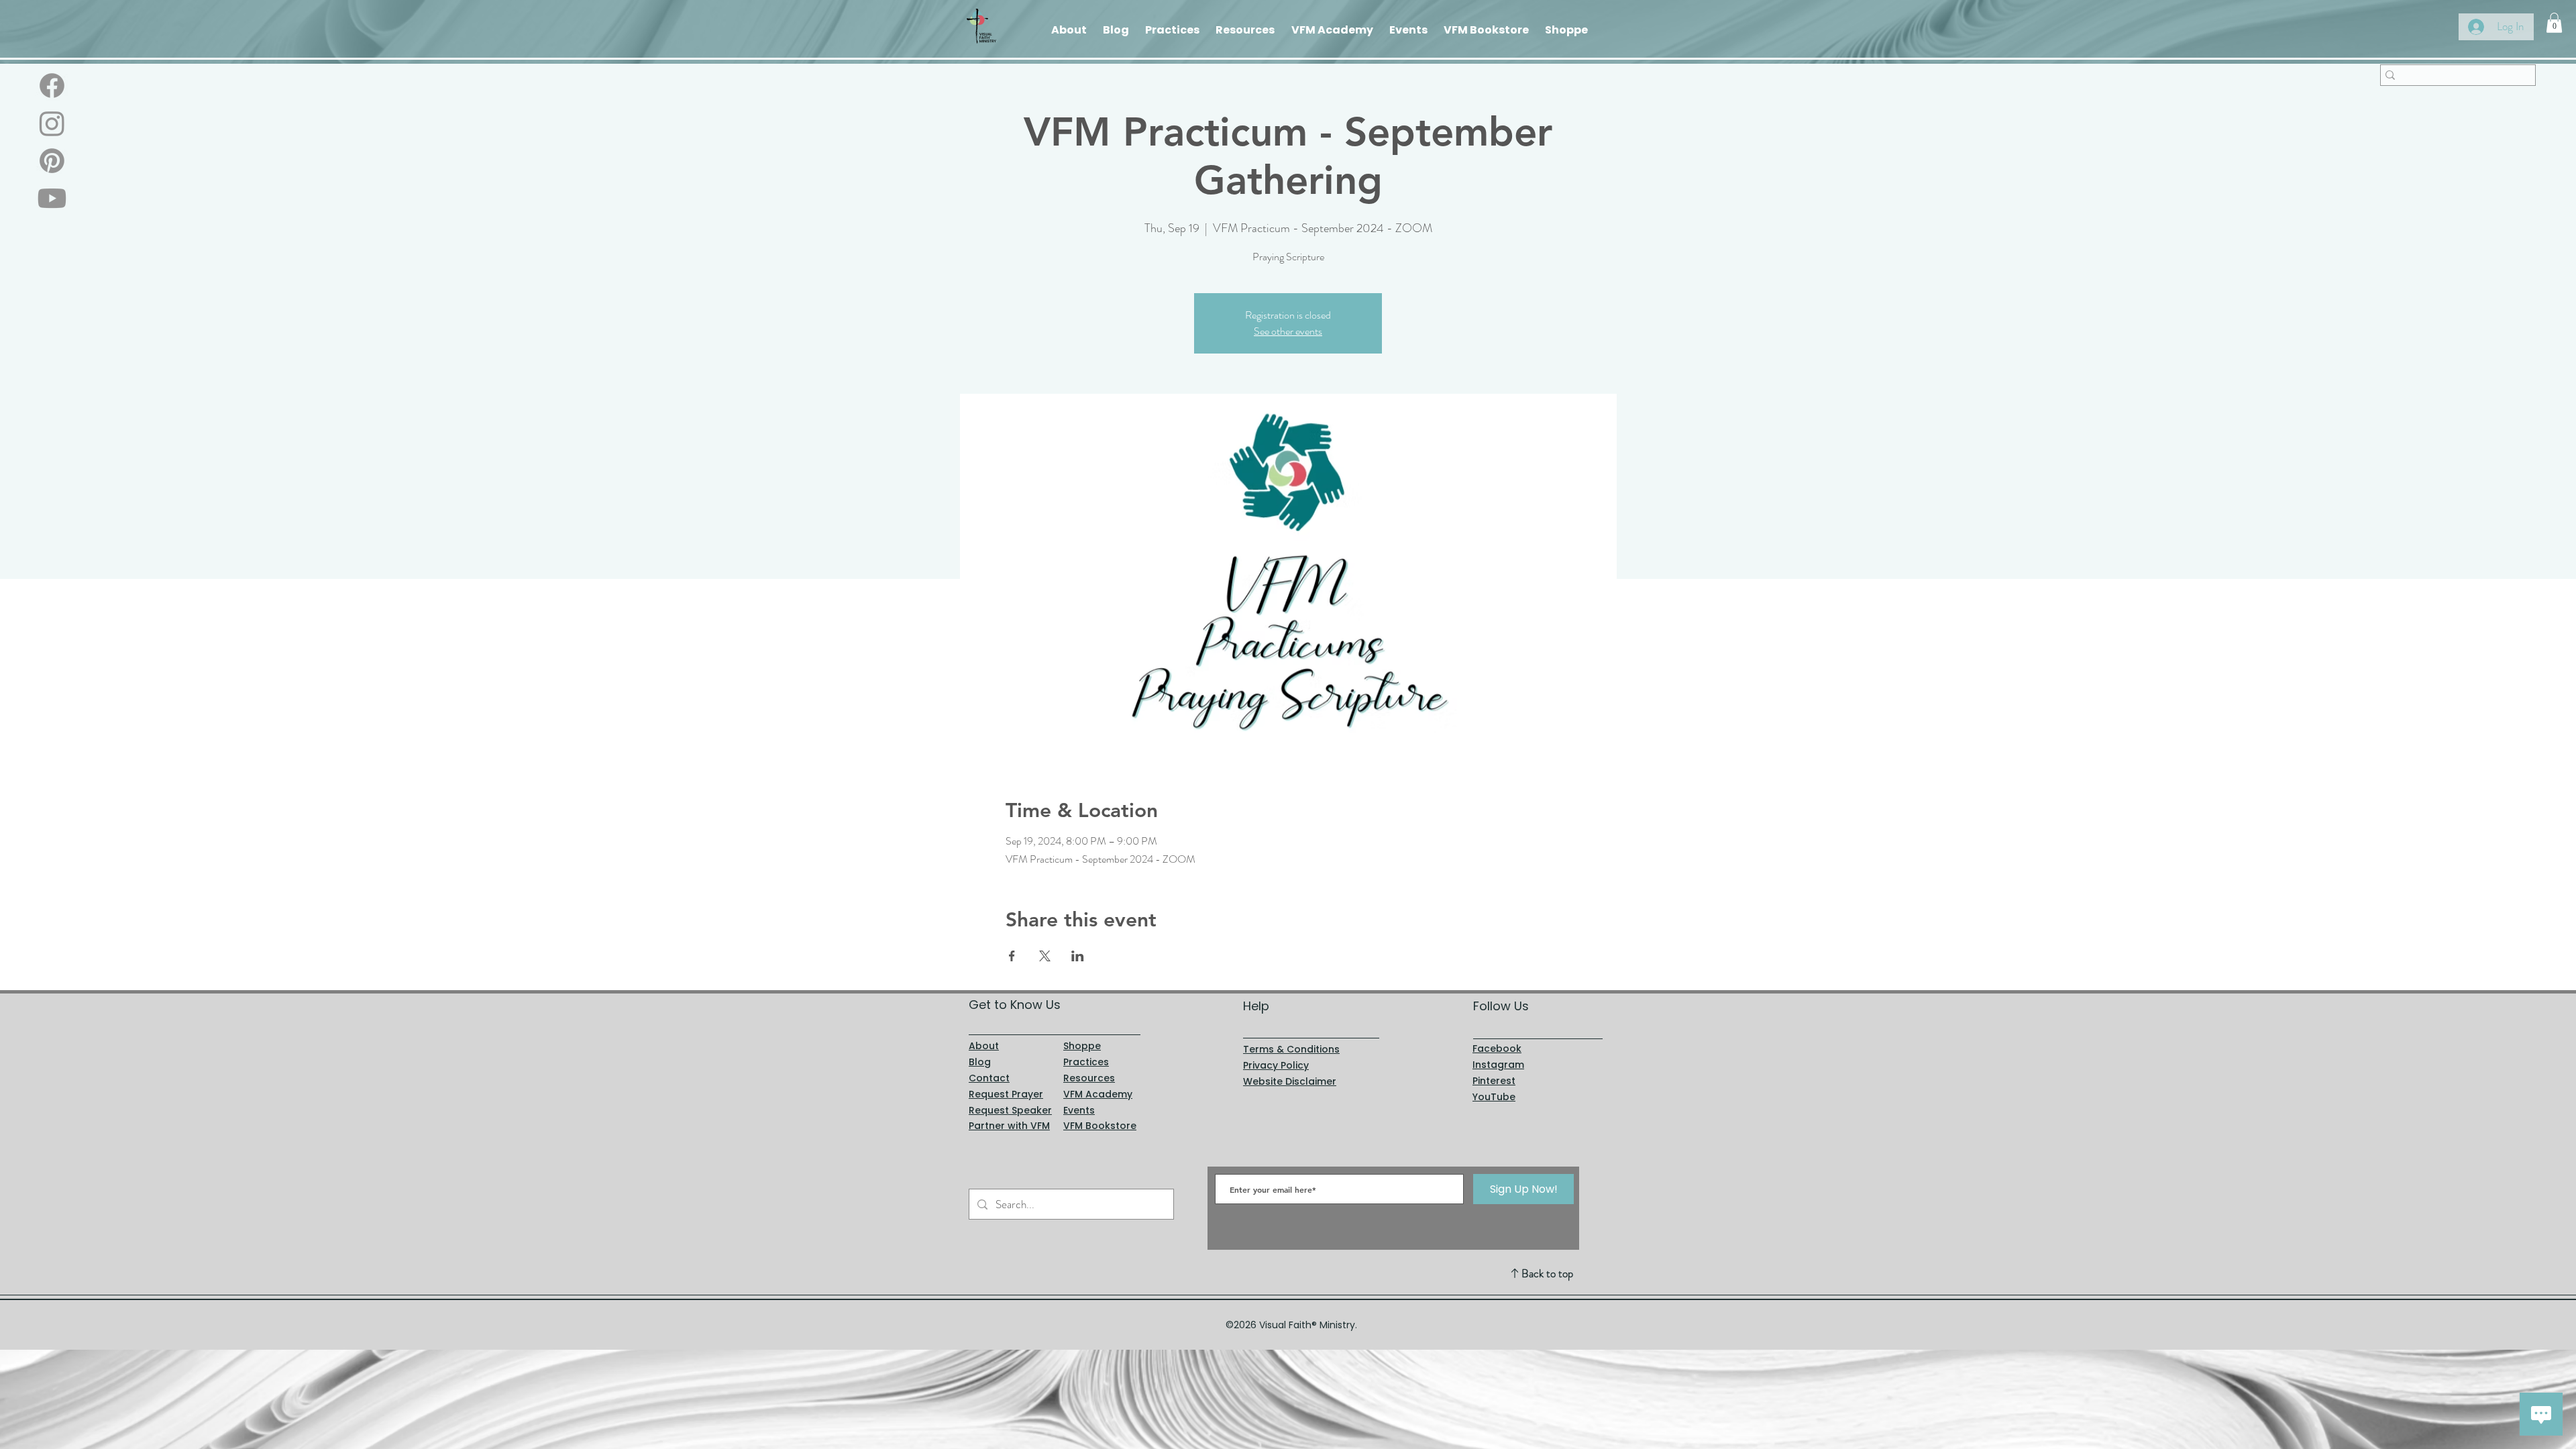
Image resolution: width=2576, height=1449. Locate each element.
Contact (989, 1078)
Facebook (1497, 1049)
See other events (1288, 331)
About (984, 1046)
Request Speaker (1010, 1110)
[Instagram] (52, 123)
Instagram (1498, 1065)
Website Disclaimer (1290, 1081)
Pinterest (1494, 1081)
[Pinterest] (52, 161)
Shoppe (1082, 1046)
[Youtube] (52, 198)
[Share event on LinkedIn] (1078, 956)
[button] (2554, 23)
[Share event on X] (1045, 956)
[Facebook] (52, 86)
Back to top (1547, 1273)
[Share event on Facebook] (1012, 956)
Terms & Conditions (1291, 1049)
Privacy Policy (1276, 1065)
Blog (980, 1062)
